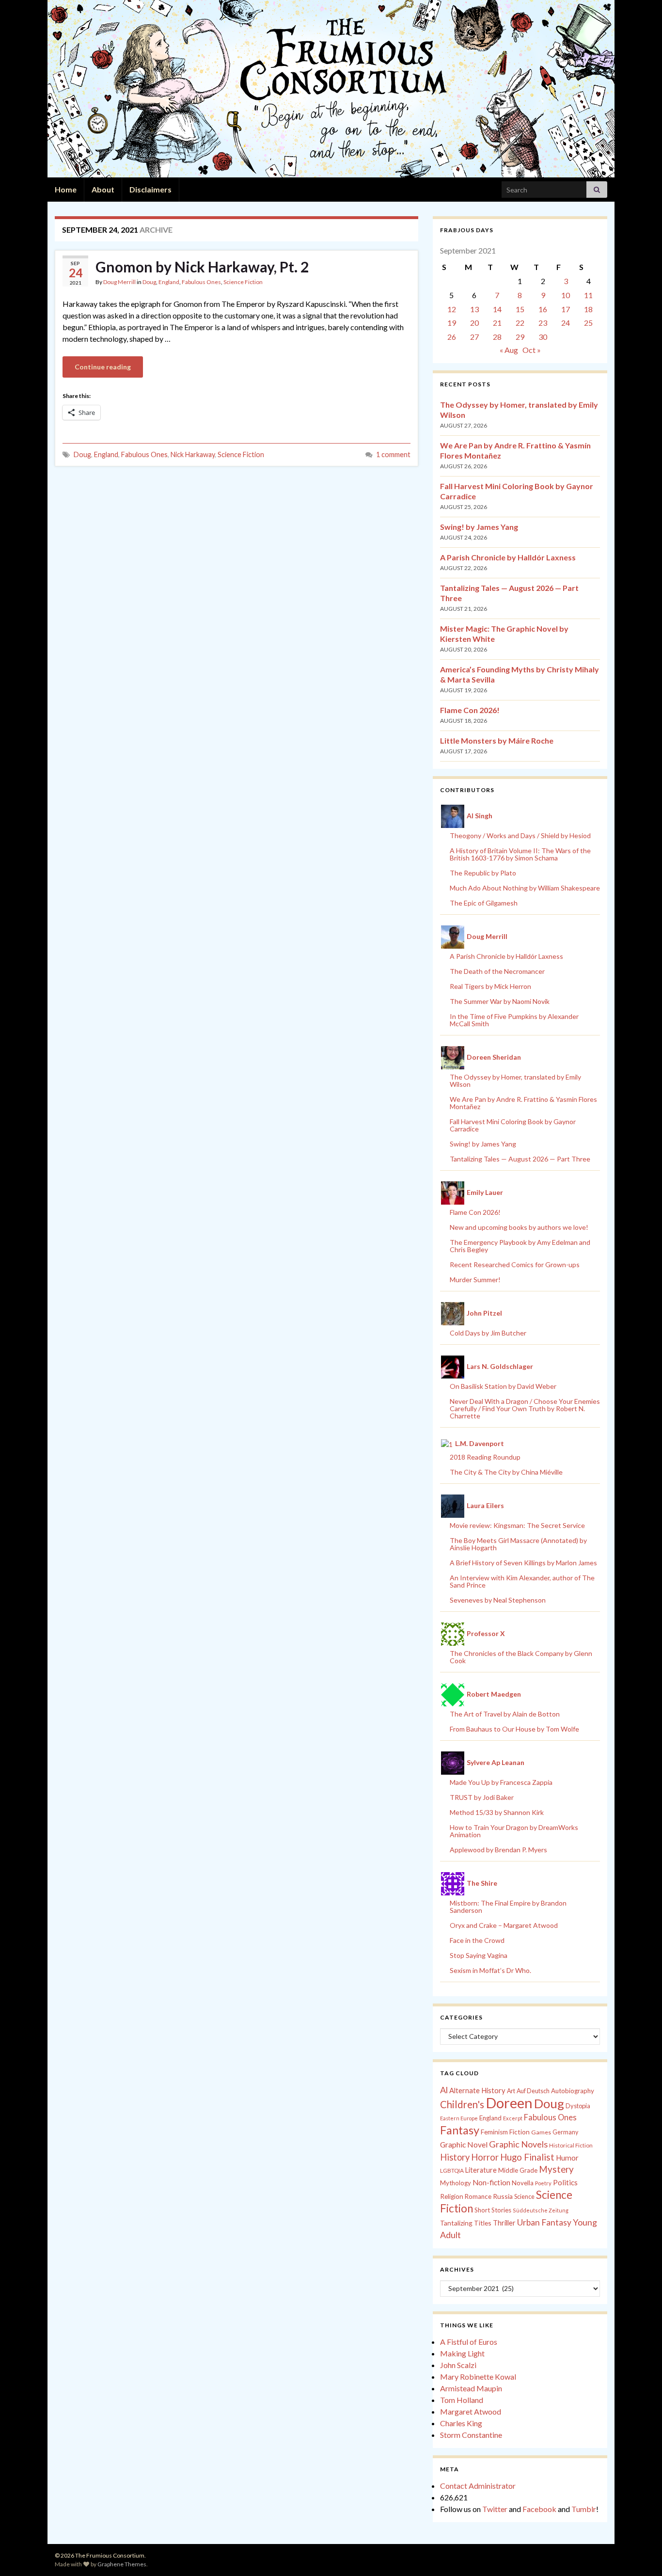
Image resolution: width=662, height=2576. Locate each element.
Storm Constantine (471, 2435)
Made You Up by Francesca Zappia (501, 1782)
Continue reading (103, 367)
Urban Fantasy (544, 2222)
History (455, 2157)
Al (444, 2090)
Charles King (461, 2423)
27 (474, 337)
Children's (462, 2104)
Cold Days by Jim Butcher (488, 1333)
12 (452, 309)
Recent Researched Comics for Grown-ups (515, 1264)
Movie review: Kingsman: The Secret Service (517, 1525)
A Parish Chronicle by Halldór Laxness (508, 557)
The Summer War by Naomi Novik (500, 1001)
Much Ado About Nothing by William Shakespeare (525, 888)
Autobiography (573, 2091)
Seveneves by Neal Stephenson (498, 1600)
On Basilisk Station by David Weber (503, 1386)
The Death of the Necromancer (497, 971)
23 (543, 323)
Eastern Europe (459, 2118)
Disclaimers (150, 189)
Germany (565, 2132)
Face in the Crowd (477, 1940)
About (103, 189)
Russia (503, 2196)
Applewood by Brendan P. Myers (498, 1850)
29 (520, 337)
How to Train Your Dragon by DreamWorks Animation (514, 1831)
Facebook (539, 2509)
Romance (478, 2196)
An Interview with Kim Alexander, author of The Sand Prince (522, 1581)
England (169, 282)
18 (588, 309)
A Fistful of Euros (469, 2342)
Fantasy (460, 2130)
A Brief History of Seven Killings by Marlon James (523, 1563)
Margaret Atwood (471, 2411)
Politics (565, 2182)
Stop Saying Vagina (479, 1955)
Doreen (509, 2103)
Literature (481, 2170)
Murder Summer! (475, 1280)
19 (452, 323)
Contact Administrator (478, 2486)
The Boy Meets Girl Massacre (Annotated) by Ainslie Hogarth (518, 1544)
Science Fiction (243, 282)
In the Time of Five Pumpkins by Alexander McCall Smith (514, 1020)
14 (497, 309)
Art (511, 2091)
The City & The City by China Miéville (506, 1472)
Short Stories (493, 2210)
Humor (567, 2158)
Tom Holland (462, 2400)
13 (474, 309)
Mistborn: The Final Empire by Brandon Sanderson (508, 1907)
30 (543, 337)
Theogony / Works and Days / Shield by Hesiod (520, 835)
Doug (149, 282)
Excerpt (513, 2118)
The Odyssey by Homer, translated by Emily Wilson (515, 1081)
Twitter (495, 2509)
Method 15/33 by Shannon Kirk (497, 1812)
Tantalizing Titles (466, 2223)
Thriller (504, 2223)
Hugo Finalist (527, 2157)
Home (66, 189)
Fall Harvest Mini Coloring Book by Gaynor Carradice (513, 1125)
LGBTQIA (452, 2171)
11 (588, 295)
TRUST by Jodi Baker (482, 1797)
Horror (485, 2157)
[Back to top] (640, 2554)
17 (566, 309)
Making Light (462, 2353)
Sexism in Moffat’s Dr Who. (490, 1970)
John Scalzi (458, 2365)
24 (566, 323)
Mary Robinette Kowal (478, 2377)
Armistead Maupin (471, 2388)
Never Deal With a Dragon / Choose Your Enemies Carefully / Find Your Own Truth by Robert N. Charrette (525, 1408)
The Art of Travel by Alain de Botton (505, 1714)
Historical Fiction (571, 2145)
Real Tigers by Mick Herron (490, 986)
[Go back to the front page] (331, 89)
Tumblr (584, 2509)
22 (520, 323)
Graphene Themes (122, 2564)
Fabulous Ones (201, 282)
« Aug (509, 350)
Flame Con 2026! (470, 710)
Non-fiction (491, 2182)
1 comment (393, 454)
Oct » (532, 350)
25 (588, 323)
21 (497, 323)
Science (524, 2197)
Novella (523, 2183)
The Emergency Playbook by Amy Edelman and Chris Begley (520, 1246)
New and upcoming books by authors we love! (519, 1227)
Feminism (494, 2132)
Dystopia (578, 2106)
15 (520, 309)
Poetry (543, 2183)
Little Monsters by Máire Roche (497, 740)
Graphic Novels (518, 2144)
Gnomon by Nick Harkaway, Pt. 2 (202, 267)
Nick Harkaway (193, 454)
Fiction (520, 2132)
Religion (452, 2196)
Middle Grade (518, 2170)
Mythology (456, 2183)
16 (543, 309)
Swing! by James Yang (479, 527)
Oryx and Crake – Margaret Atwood (504, 1925)
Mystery (556, 2169)
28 (497, 337)
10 (566, 295)
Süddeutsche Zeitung (541, 2210)
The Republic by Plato (483, 873)
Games (541, 2132)
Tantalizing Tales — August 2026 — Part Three (520, 1159)
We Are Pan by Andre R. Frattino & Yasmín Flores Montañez (523, 1103)
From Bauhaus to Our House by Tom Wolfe (514, 1729)
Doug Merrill (119, 282)
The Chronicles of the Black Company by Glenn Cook (521, 1657)
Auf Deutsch (533, 2091)
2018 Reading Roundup (485, 1457)
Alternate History (477, 2090)
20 (474, 323)
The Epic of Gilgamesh (484, 903)
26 (452, 337)
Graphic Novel (464, 2144)
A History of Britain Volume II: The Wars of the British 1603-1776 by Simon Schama (520, 854)
